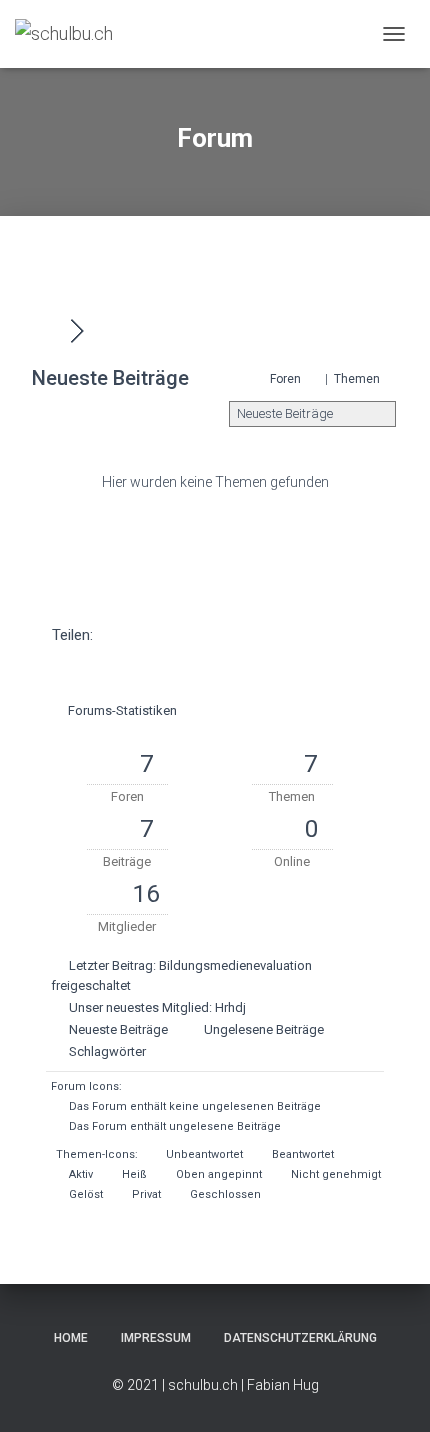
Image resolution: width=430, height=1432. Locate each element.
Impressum (156, 1338)
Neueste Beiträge (118, 1029)
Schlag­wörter (107, 1051)
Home (71, 1338)
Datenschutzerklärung (300, 1338)
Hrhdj (230, 1007)
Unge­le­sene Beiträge (264, 1029)
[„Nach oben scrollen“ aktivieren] (390, 1392)
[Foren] (50, 330)
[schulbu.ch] (71, 34)
